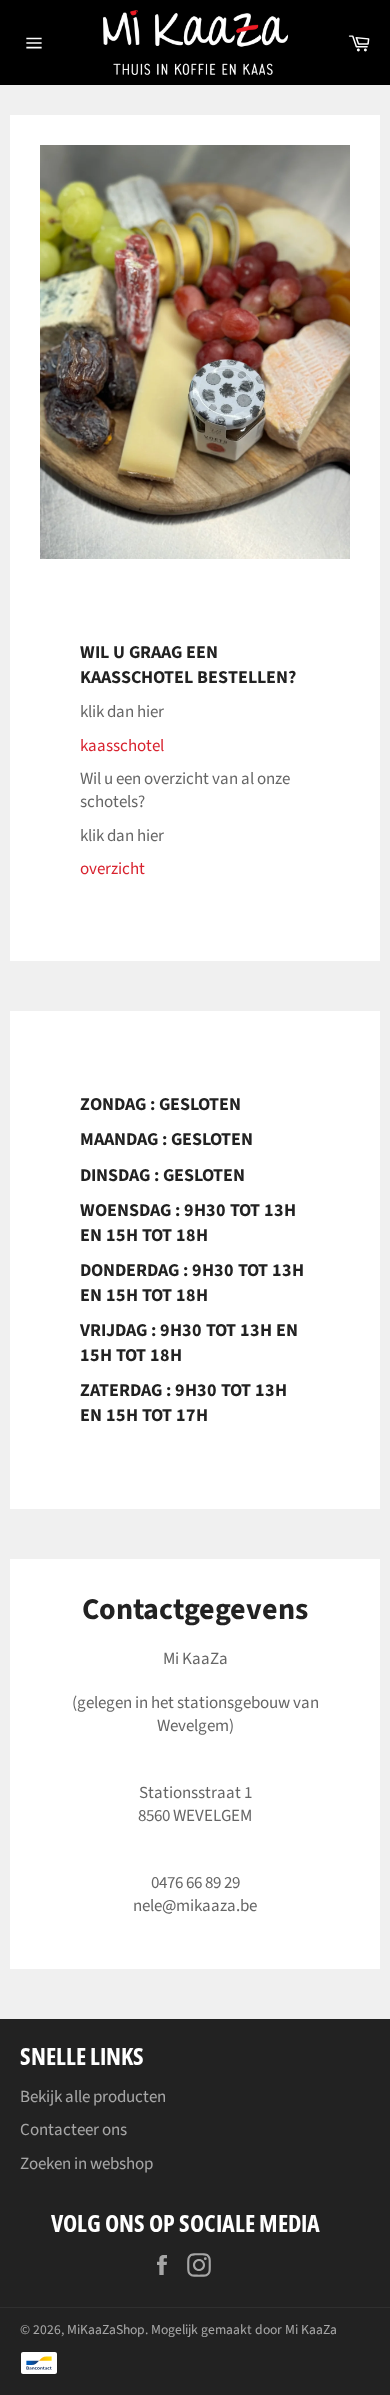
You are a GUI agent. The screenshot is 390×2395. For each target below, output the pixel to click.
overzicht (112, 869)
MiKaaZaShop (106, 2329)
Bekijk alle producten (93, 2097)
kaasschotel (122, 746)
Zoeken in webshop (86, 2164)
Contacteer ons (73, 2130)
